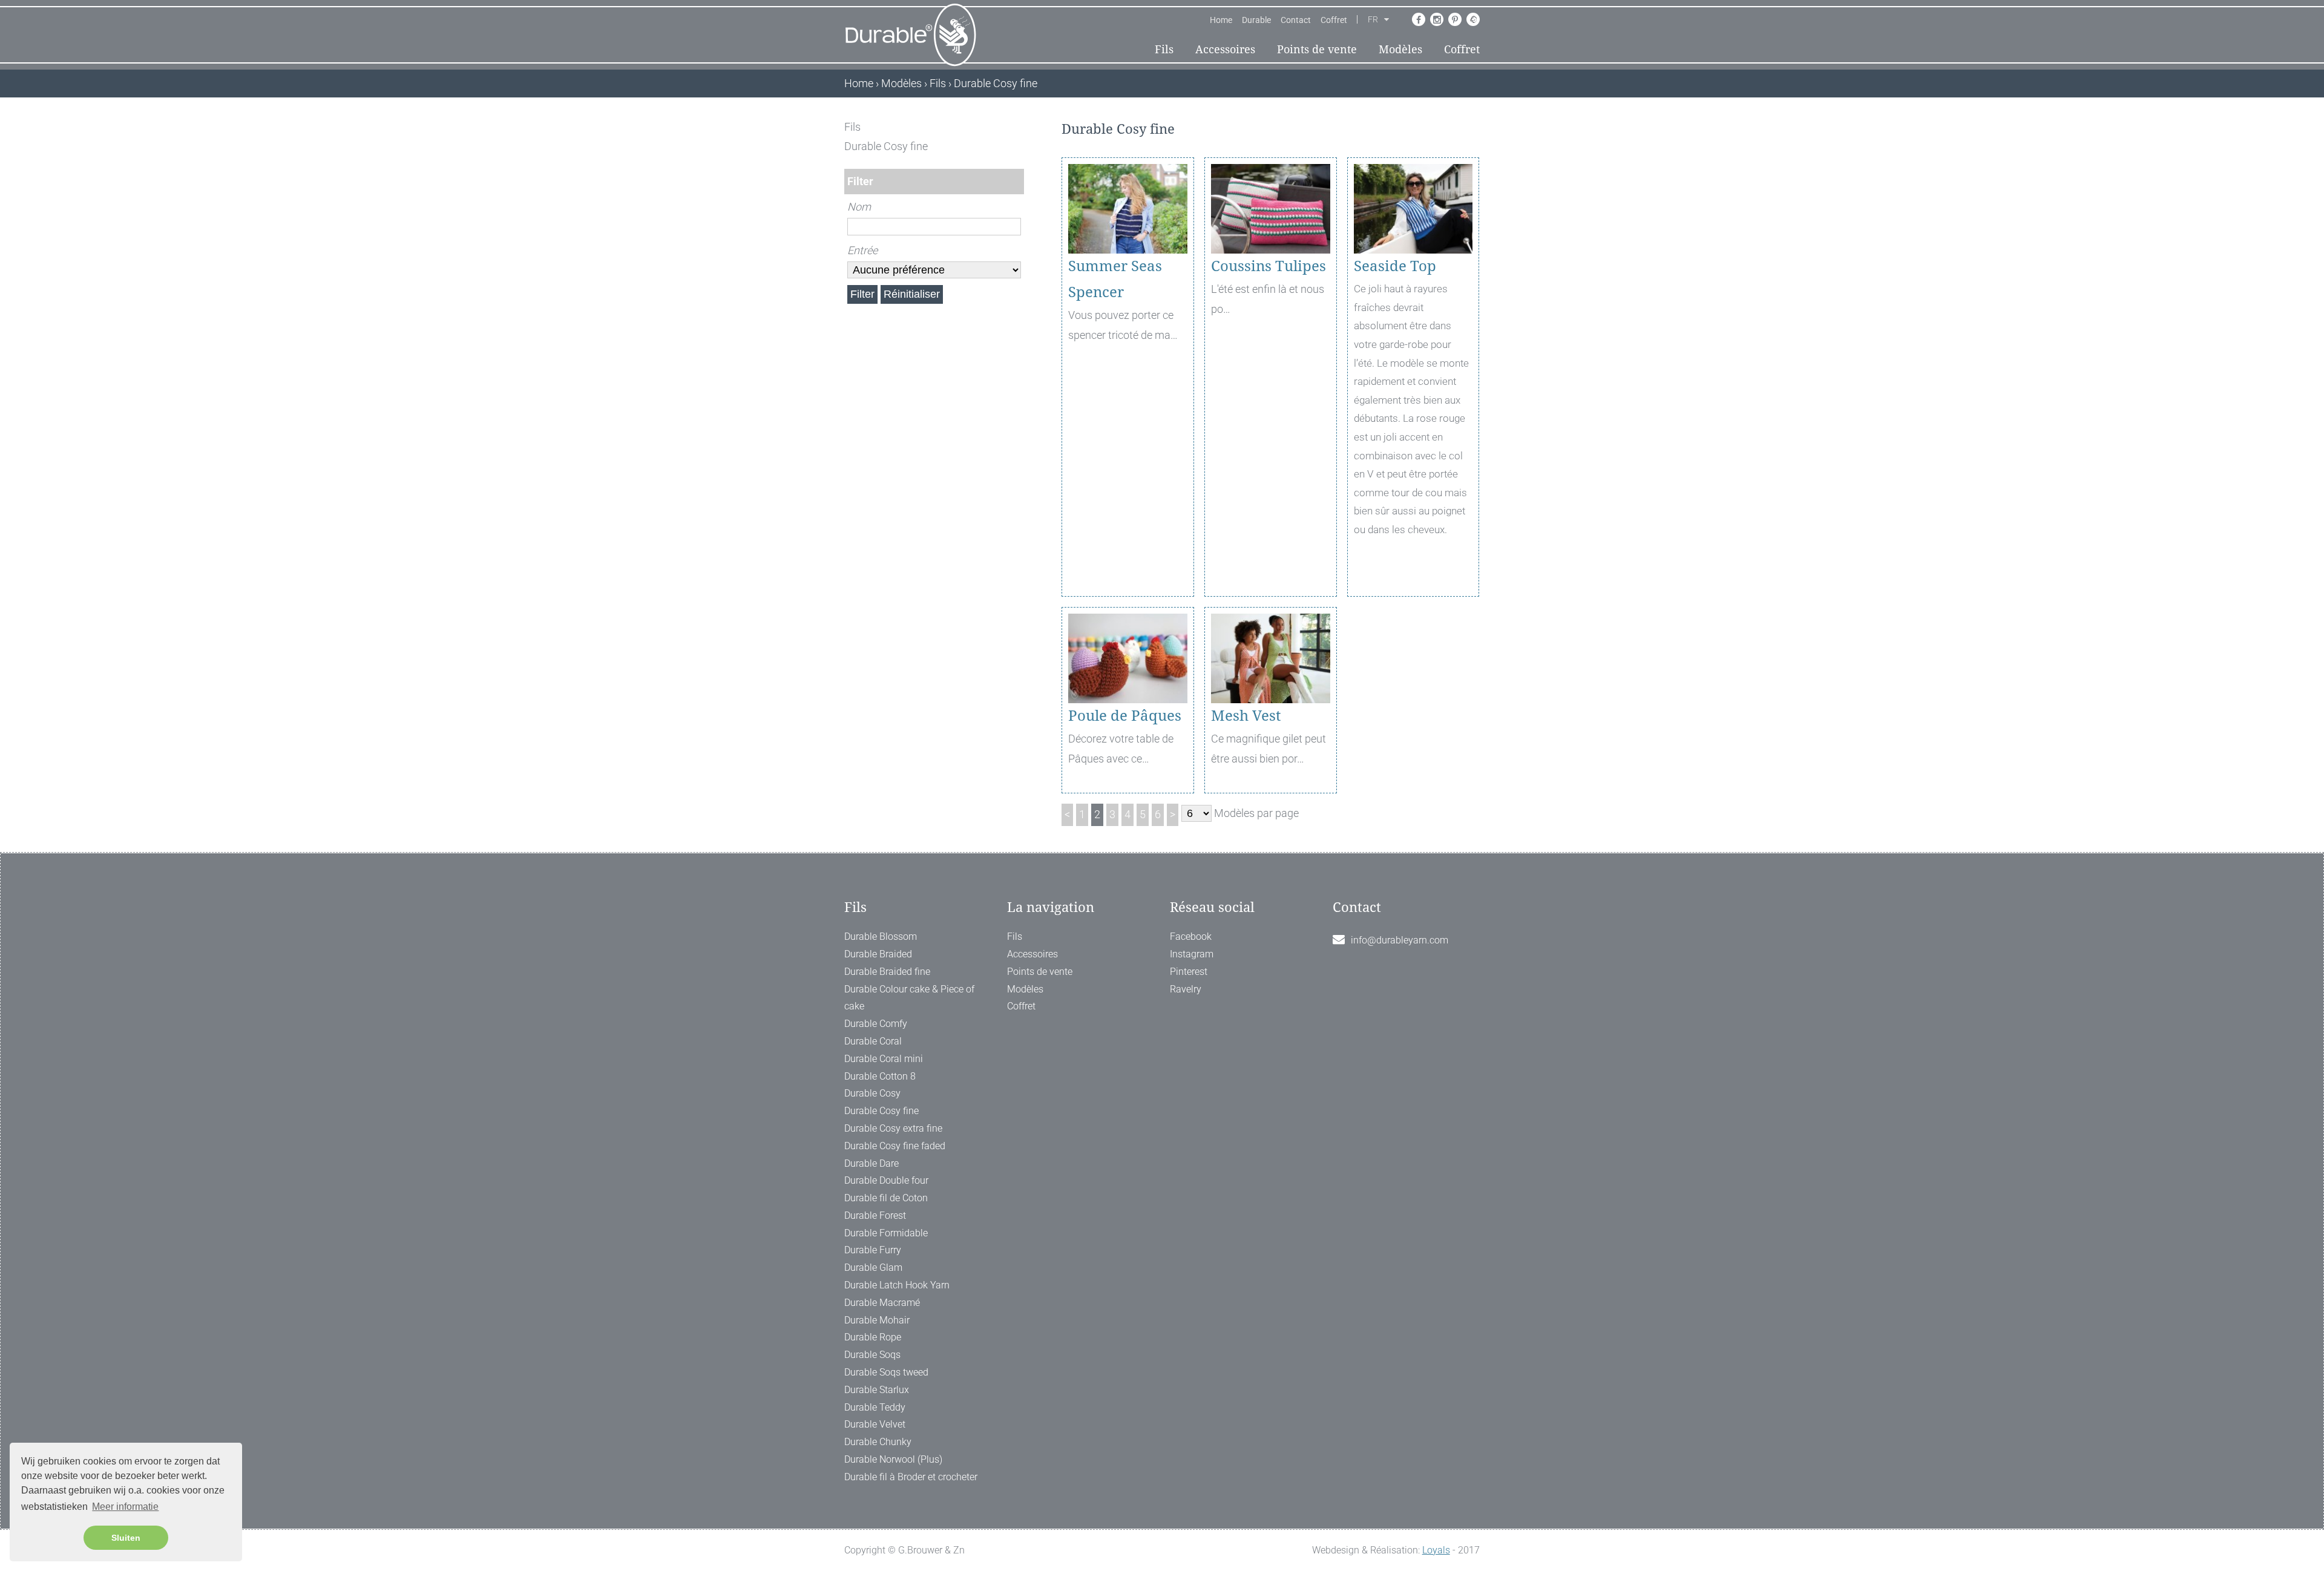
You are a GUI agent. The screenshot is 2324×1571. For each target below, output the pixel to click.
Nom (859, 207)
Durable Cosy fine (881, 1111)
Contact (1296, 20)
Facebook (1191, 936)
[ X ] (1016, 127)
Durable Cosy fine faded (895, 1146)
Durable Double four (886, 1180)
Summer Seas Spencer (1115, 279)
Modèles (1400, 49)
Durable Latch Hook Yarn (897, 1285)
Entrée (862, 250)
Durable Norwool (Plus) (893, 1459)
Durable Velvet (875, 1424)
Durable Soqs (872, 1355)
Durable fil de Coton (886, 1198)
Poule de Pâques (1125, 716)
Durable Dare (871, 1163)
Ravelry (1186, 989)
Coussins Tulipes (1269, 266)
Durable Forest (875, 1215)
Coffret (1334, 20)
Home (1221, 20)
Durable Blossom (881, 936)
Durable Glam (873, 1268)
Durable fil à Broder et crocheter (911, 1477)
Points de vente (1317, 49)
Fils (1164, 49)
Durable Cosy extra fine (893, 1128)
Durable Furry (873, 1250)
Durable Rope (873, 1337)
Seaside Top (1395, 266)
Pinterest (1189, 972)
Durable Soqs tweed (886, 1372)
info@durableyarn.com (1400, 940)
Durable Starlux (877, 1390)
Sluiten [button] (126, 1538)
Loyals (1436, 1550)
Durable (1256, 20)
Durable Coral (873, 1041)
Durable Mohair (877, 1320)
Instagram (1192, 954)
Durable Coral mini (884, 1059)
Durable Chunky (878, 1442)
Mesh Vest (1246, 716)
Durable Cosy (872, 1093)
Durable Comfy (876, 1024)
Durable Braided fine (887, 972)
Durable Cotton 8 (880, 1076)
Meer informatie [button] (125, 1507)
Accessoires (1225, 49)
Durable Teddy (875, 1407)
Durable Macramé (882, 1303)
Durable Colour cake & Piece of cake (909, 998)
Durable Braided (878, 954)
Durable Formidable (886, 1233)
